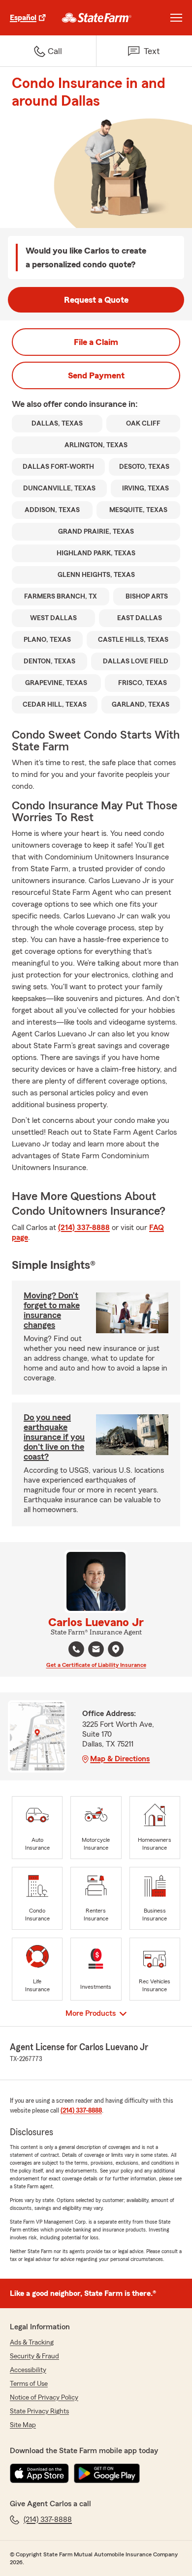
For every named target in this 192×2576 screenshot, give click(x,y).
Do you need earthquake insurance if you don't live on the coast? (54, 1437)
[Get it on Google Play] (107, 2473)
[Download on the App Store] (39, 2473)
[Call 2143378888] (76, 1649)
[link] (97, 18)
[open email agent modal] (96, 1650)
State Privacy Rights (39, 2411)
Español (23, 18)
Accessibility (28, 2370)
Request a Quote (96, 300)
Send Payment (96, 375)
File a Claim (96, 342)
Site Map (23, 2425)
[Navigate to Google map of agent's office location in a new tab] (116, 1649)
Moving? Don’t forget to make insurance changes (52, 1310)
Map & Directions (120, 1759)
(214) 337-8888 (84, 1228)
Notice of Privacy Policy (44, 2398)
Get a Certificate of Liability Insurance (96, 1665)
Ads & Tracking (32, 2343)
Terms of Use (29, 2384)
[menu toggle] (176, 18)
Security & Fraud (34, 2356)
